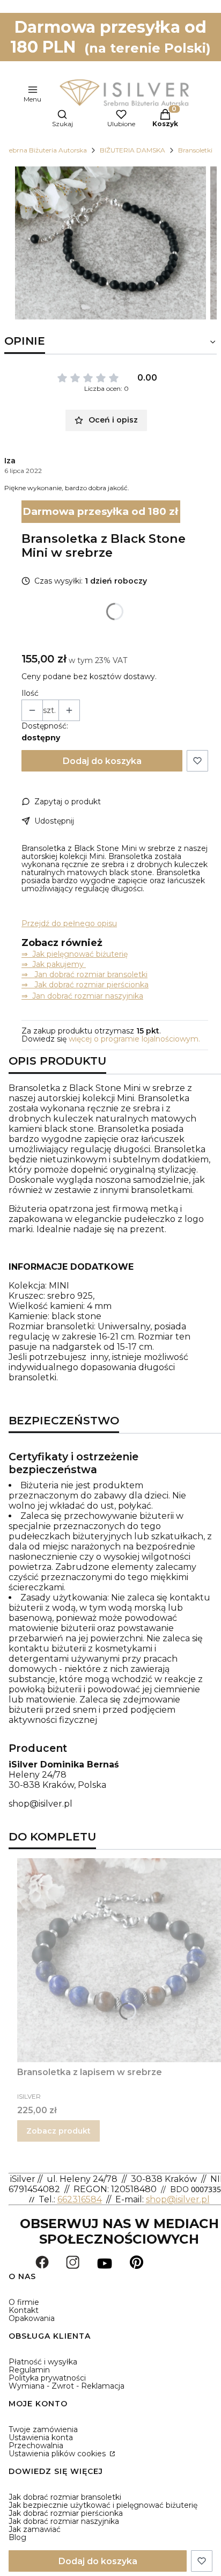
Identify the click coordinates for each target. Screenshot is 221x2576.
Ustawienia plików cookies (58, 2454)
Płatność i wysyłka (43, 2362)
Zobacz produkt (58, 2131)
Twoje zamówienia (43, 2429)
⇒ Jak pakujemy (54, 964)
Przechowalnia (36, 2446)
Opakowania (32, 2318)
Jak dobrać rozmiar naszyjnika (64, 2521)
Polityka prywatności (47, 2378)
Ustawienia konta (41, 2437)
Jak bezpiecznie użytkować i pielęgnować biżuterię (103, 2505)
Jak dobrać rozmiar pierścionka (66, 2513)
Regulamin (29, 2370)
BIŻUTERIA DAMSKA (132, 150)
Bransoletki (195, 150)
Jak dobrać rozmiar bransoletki (65, 2497)
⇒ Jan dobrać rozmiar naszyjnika (82, 996)
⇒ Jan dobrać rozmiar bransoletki (84, 974)
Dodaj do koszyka (102, 761)
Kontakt (24, 2310)
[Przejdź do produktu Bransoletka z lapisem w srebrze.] (119, 1960)
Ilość (30, 693)
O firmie (24, 2302)
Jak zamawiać (35, 2529)
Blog (17, 2537)
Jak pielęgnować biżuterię (80, 954)
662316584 (80, 2199)
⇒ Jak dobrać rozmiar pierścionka (85, 985)
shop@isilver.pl (40, 1804)
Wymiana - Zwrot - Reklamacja (67, 2386)
